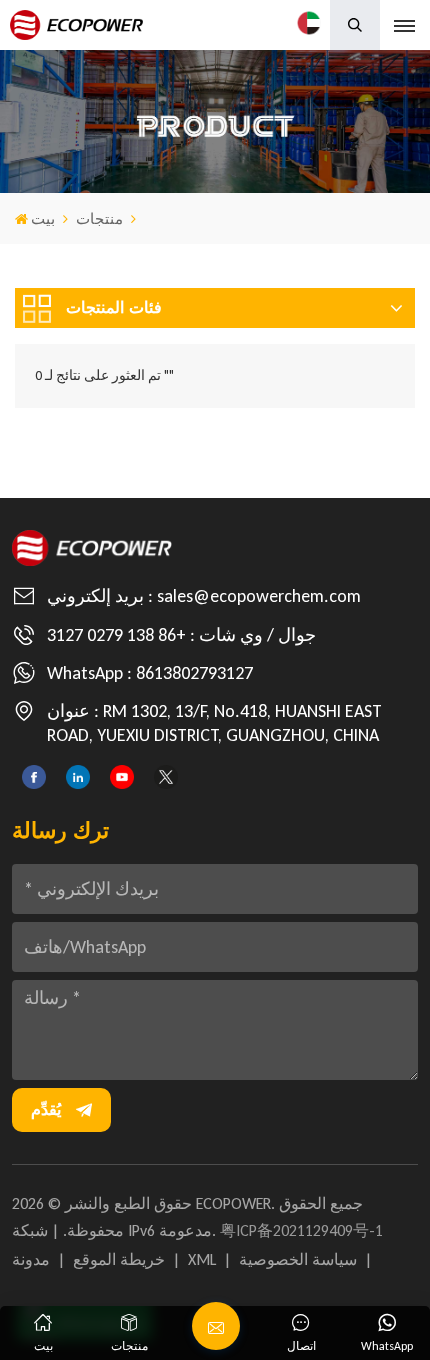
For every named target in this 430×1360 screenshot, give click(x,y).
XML (202, 1259)
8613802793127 (194, 673)
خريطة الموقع (119, 1259)
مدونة (31, 1259)
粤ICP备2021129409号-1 (301, 1230)
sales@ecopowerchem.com (259, 596)
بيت (43, 219)
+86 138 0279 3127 (116, 635)
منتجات (99, 219)
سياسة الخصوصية (298, 1259)
